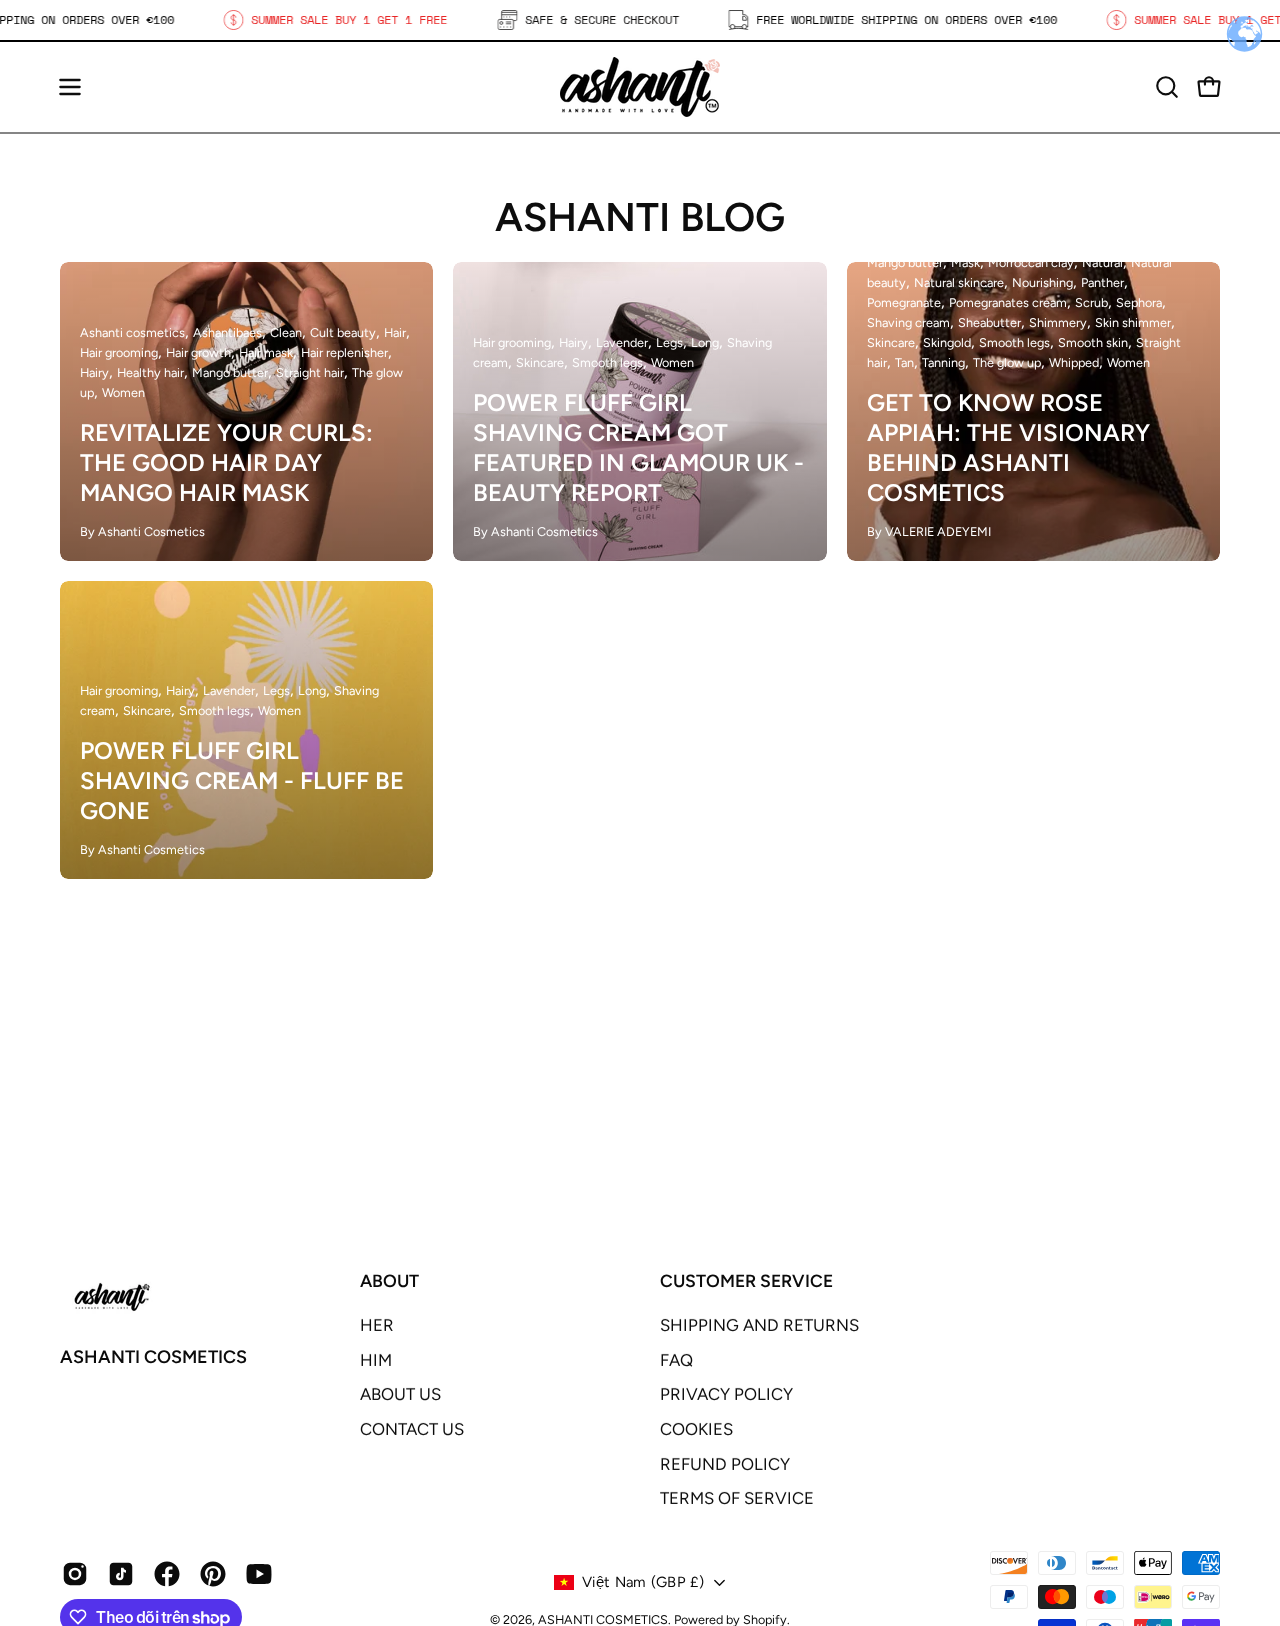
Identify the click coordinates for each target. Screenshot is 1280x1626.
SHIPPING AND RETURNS (759, 1325)
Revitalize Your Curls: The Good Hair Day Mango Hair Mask (226, 462)
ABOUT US (400, 1394)
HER (377, 1325)
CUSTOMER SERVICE (746, 1280)
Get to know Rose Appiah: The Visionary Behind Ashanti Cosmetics (1008, 447)
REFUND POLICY (725, 1463)
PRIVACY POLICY (726, 1394)
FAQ (676, 1360)
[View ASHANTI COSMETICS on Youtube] (259, 1574)
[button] (1167, 87)
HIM (376, 1360)
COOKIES (696, 1429)
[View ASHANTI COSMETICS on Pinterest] (213, 1574)
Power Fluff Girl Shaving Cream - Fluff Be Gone (242, 780)
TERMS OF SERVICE (737, 1498)
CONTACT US (412, 1429)
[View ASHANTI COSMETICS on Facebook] (167, 1574)
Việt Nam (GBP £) (643, 1582)
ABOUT (389, 1280)
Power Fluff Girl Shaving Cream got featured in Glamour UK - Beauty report (638, 447)
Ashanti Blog (640, 217)
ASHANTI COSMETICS (153, 1357)
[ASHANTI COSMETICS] (640, 87)
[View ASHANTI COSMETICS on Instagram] (75, 1574)
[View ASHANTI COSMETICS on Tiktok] (121, 1574)
